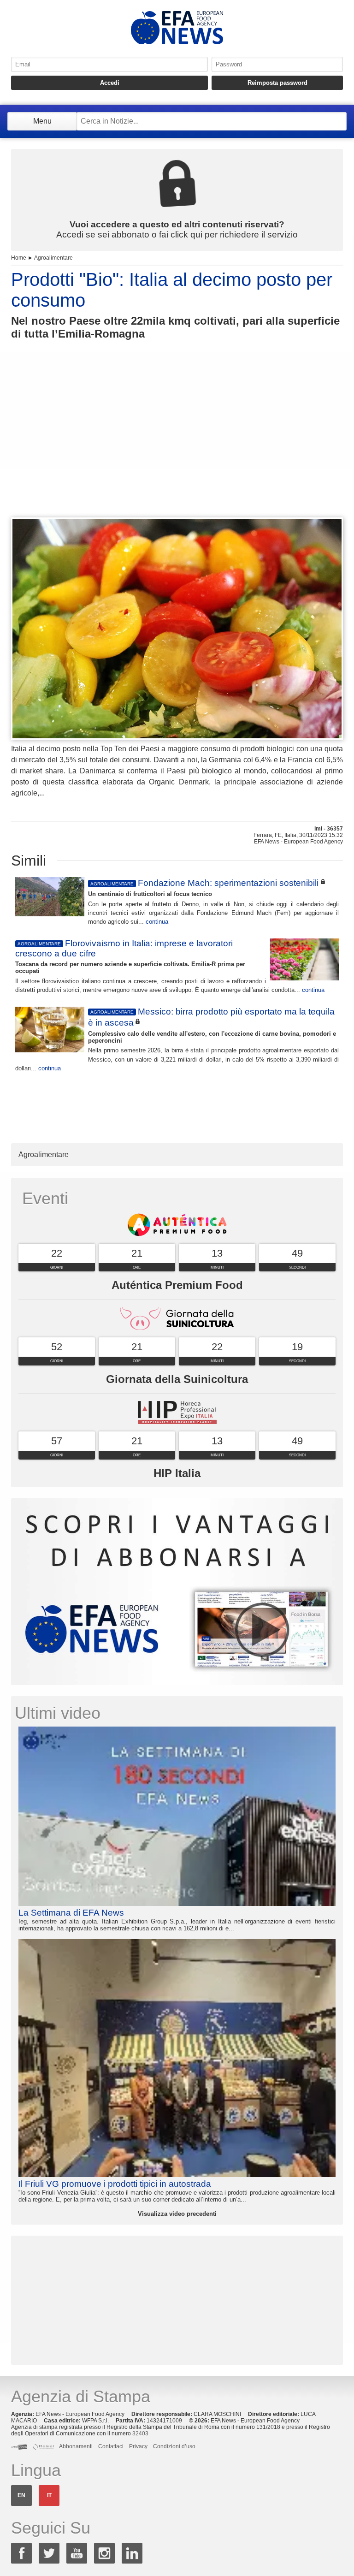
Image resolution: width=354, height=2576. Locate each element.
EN (21, 2495)
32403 (140, 2434)
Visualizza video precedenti (177, 2214)
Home (19, 258)
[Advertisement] (177, 445)
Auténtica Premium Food (177, 1285)
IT (49, 2495)
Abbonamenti (76, 2446)
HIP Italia (177, 1473)
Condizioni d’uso (174, 2446)
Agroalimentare (53, 258)
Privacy (138, 2446)
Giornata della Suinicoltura (177, 1379)
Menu (42, 121)
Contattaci (111, 2446)
